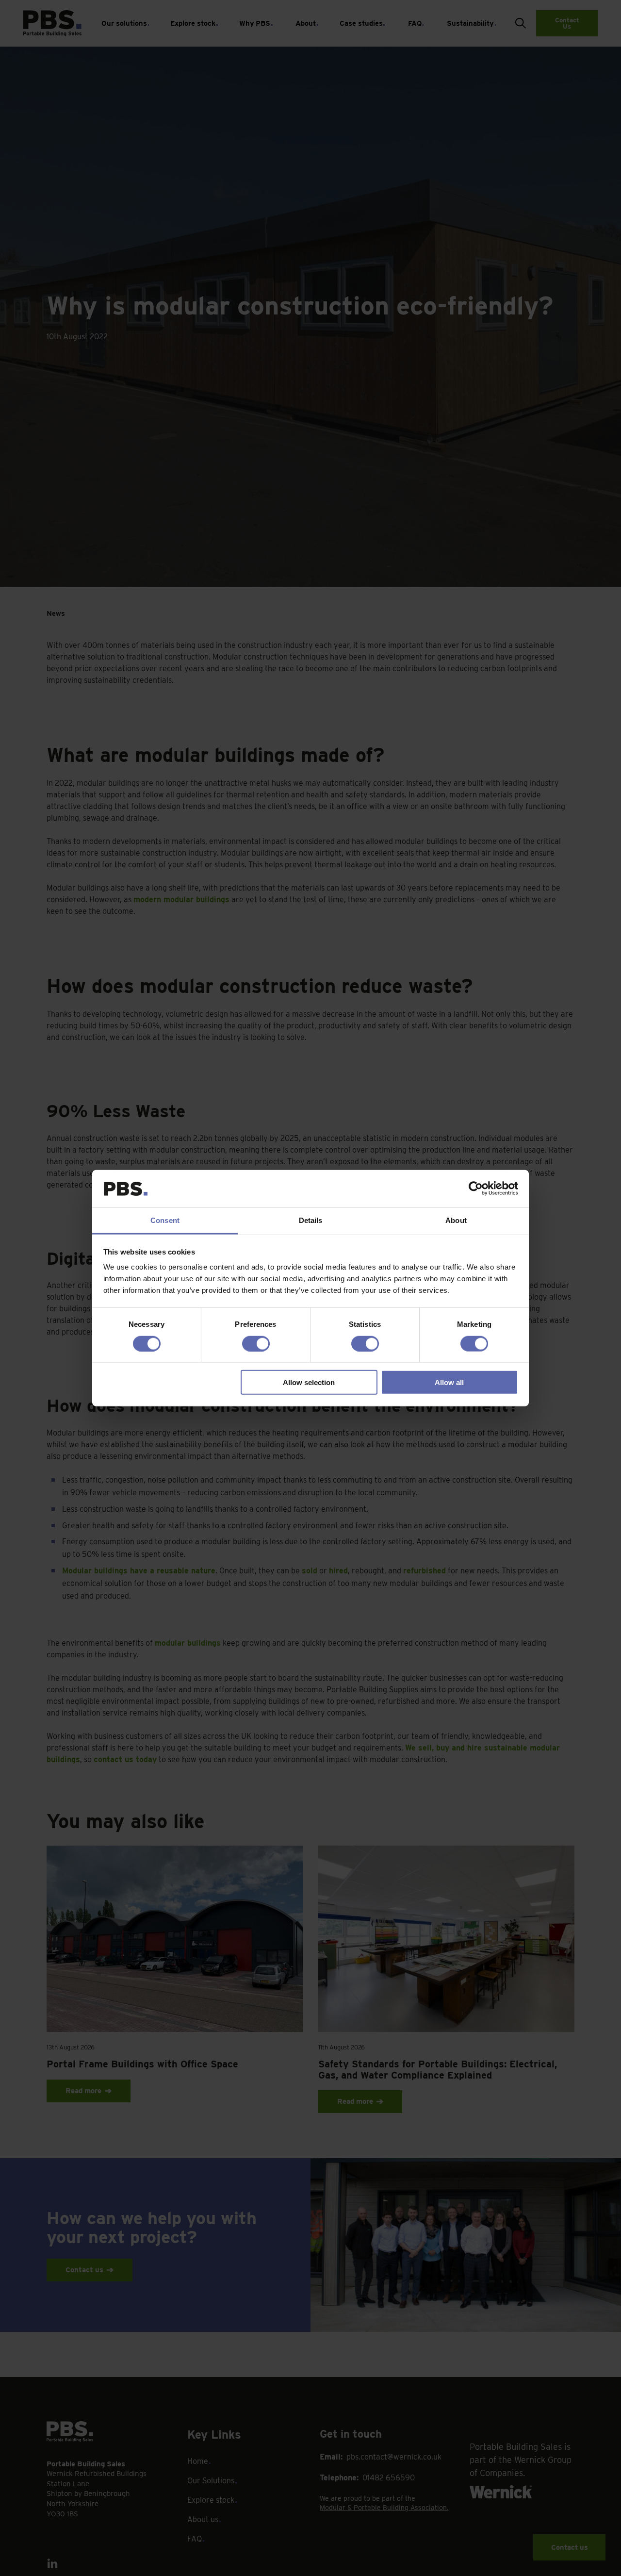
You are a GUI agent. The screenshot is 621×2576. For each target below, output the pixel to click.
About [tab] (456, 1220)
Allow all (449, 1382)
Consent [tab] (165, 1220)
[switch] (256, 1343)
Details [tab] (311, 1220)
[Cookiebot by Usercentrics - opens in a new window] (476, 1189)
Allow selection (309, 1382)
